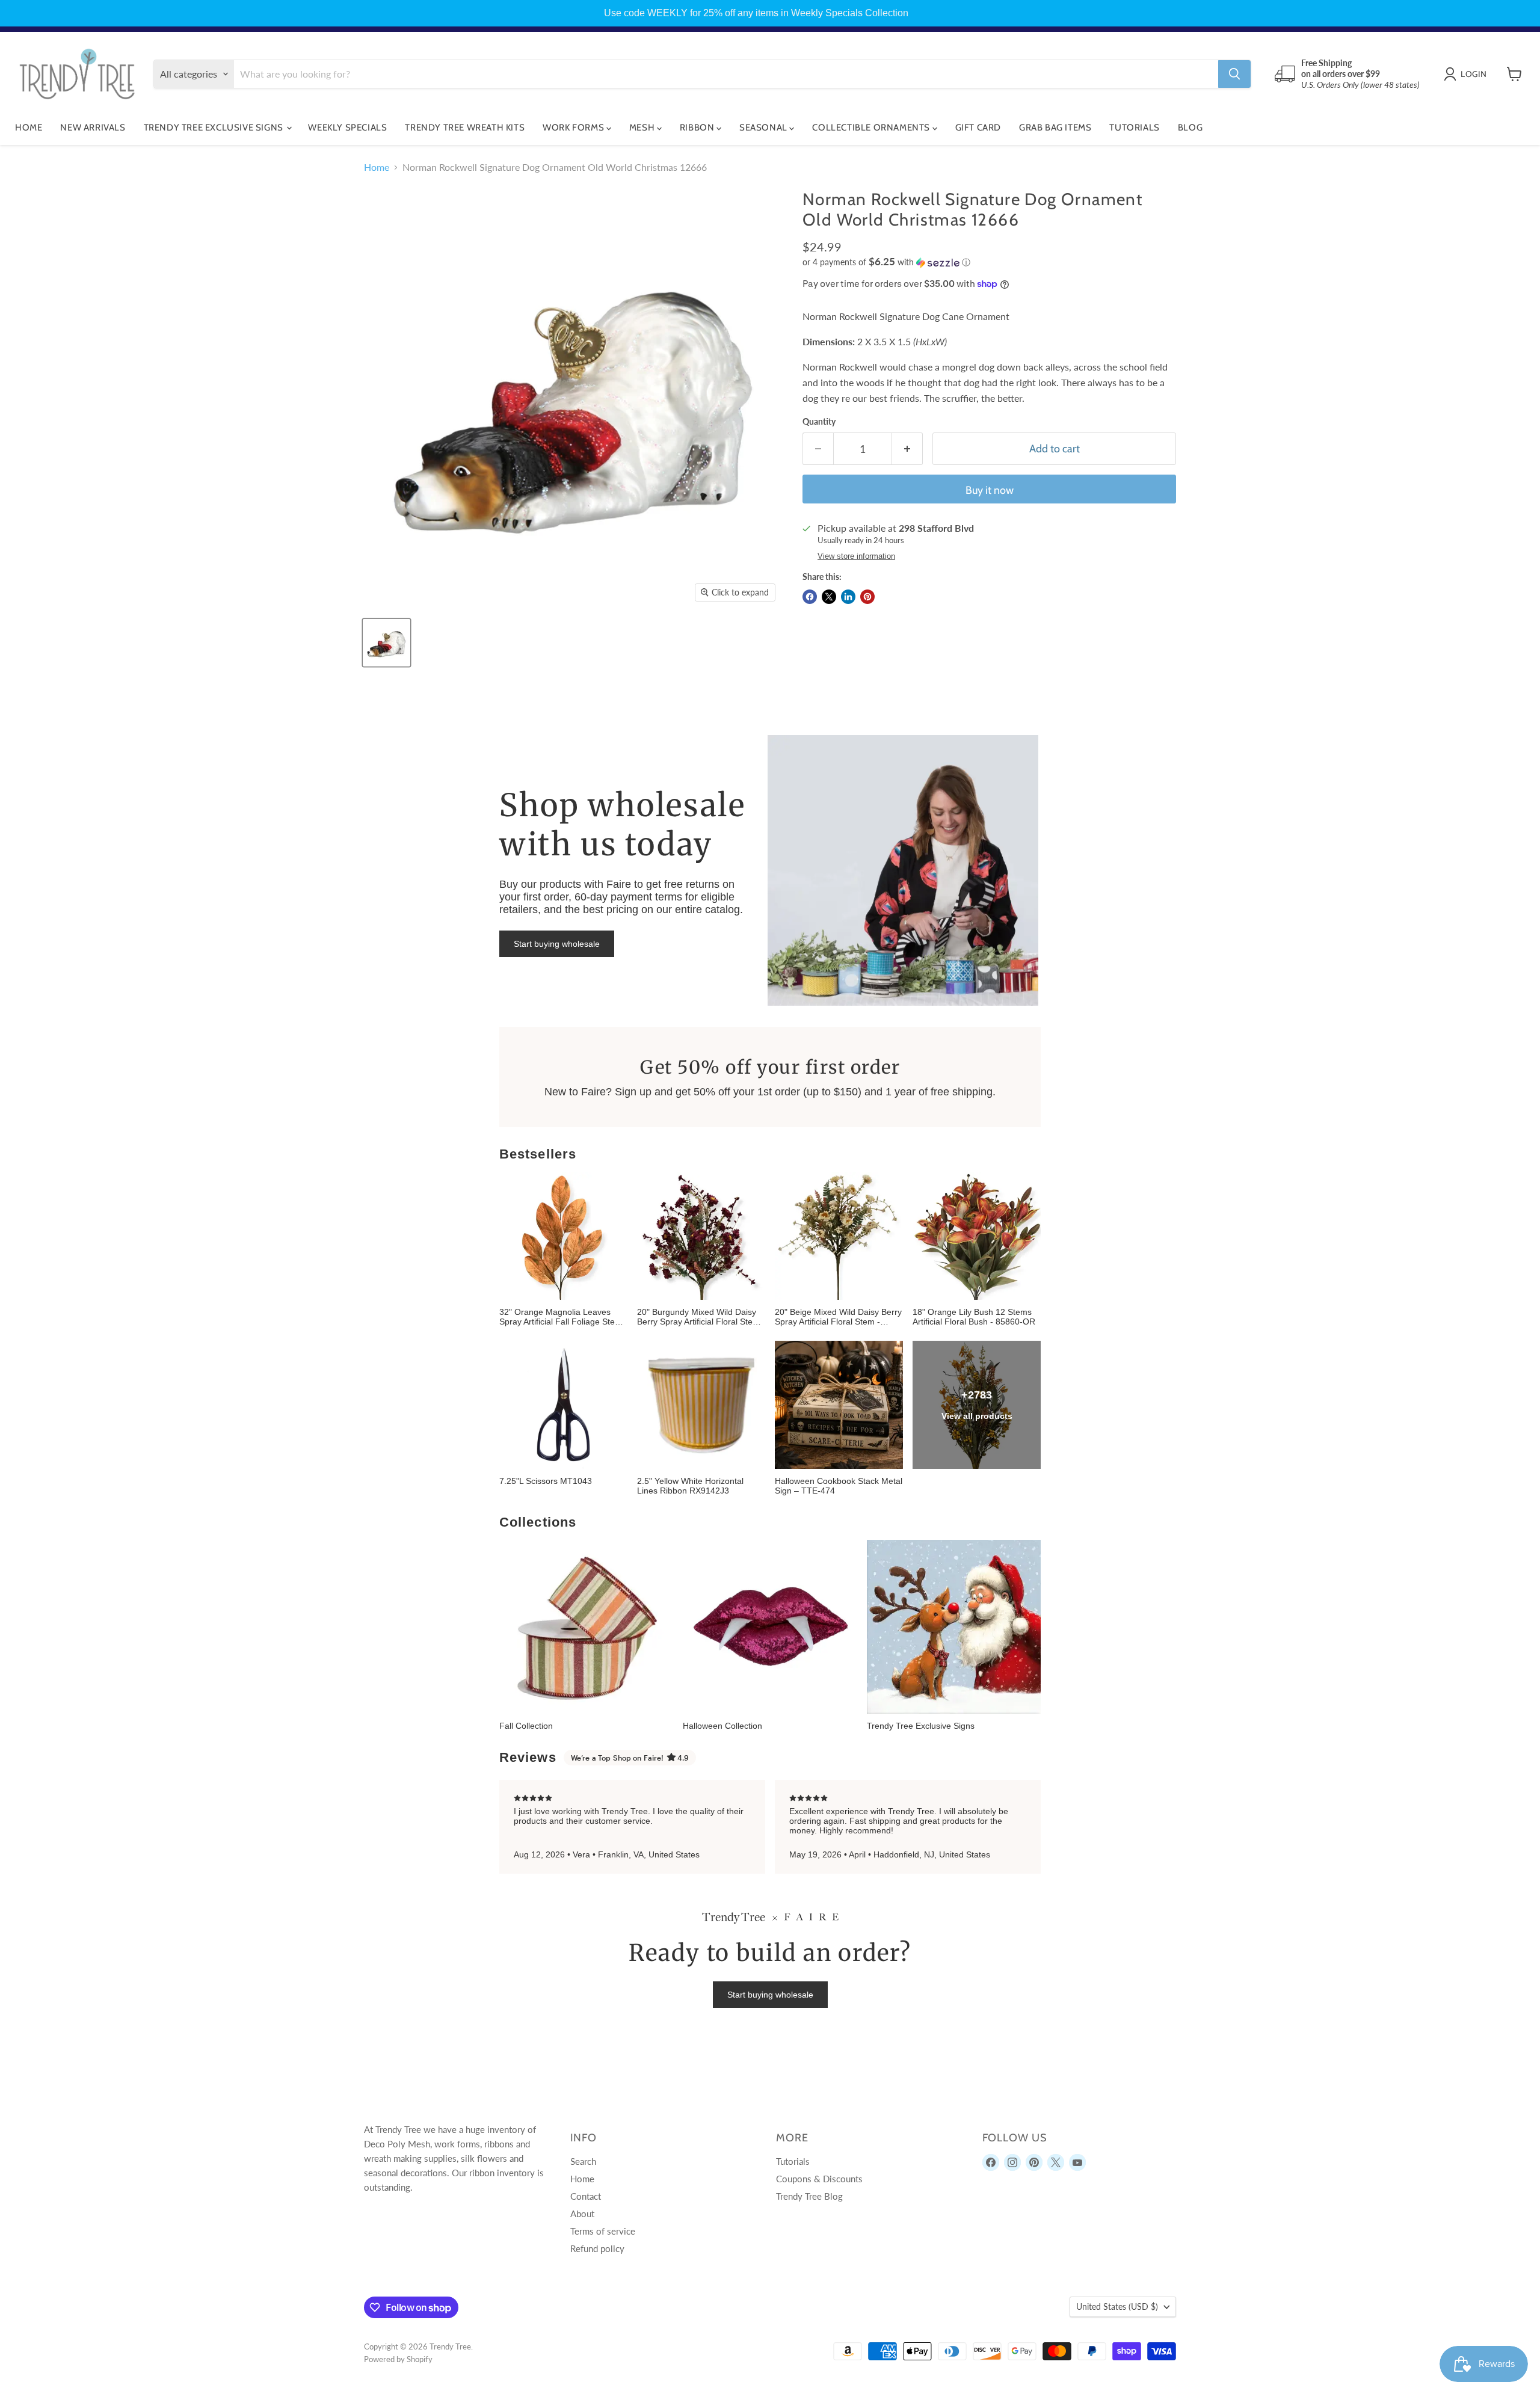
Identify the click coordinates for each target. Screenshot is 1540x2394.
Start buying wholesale (557, 944)
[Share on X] (829, 597)
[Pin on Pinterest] (867, 597)
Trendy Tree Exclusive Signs (215, 128)
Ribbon (698, 128)
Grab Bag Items (1055, 128)
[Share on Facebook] (810, 597)
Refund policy (597, 2248)
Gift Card (978, 128)
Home (29, 128)
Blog (1190, 128)
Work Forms (574, 128)
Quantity (819, 422)
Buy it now (990, 490)
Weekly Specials (347, 128)
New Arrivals (93, 128)
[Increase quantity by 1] (907, 449)
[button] (989, 262)
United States (1117, 2306)
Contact (586, 2196)
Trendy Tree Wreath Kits (465, 128)
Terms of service (603, 2231)
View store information (856, 556)
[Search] (1234, 74)
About (582, 2214)
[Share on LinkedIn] (848, 597)
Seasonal (764, 128)
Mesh (643, 128)
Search (583, 2161)
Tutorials (1134, 128)
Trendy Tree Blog (809, 2196)
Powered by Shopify (398, 2359)
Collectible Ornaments (872, 128)
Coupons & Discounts (819, 2179)
